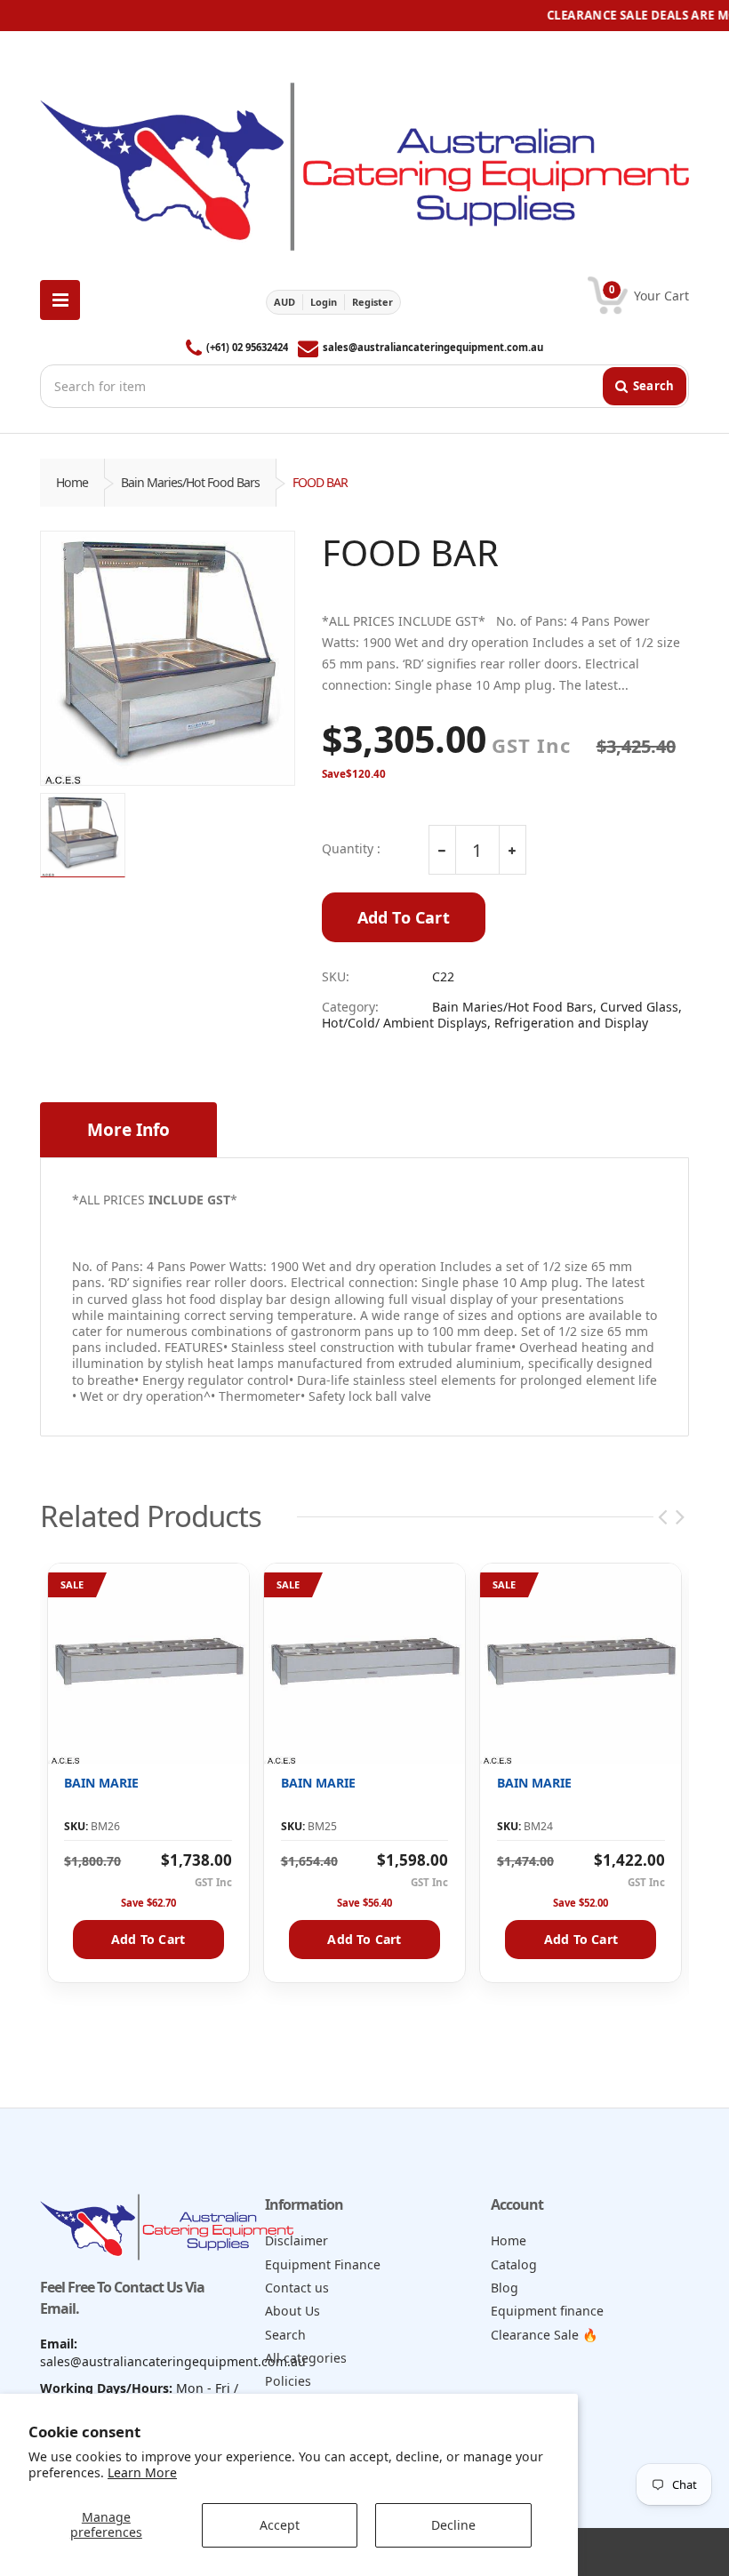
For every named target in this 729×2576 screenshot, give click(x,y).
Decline (453, 2525)
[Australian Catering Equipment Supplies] (364, 161)
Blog (505, 2288)
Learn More (142, 2472)
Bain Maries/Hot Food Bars (190, 482)
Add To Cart (404, 917)
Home (72, 482)
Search (285, 2335)
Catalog (514, 2264)
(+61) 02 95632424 (247, 347)
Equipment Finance (323, 2264)
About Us (292, 2311)
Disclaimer (296, 2240)
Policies (288, 2381)
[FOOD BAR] (168, 658)
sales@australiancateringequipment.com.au (433, 347)
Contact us (297, 2288)
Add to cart (148, 1939)
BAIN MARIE (101, 1783)
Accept (280, 2525)
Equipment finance (547, 2311)
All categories (306, 2358)
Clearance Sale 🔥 (545, 2335)
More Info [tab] (128, 1130)
